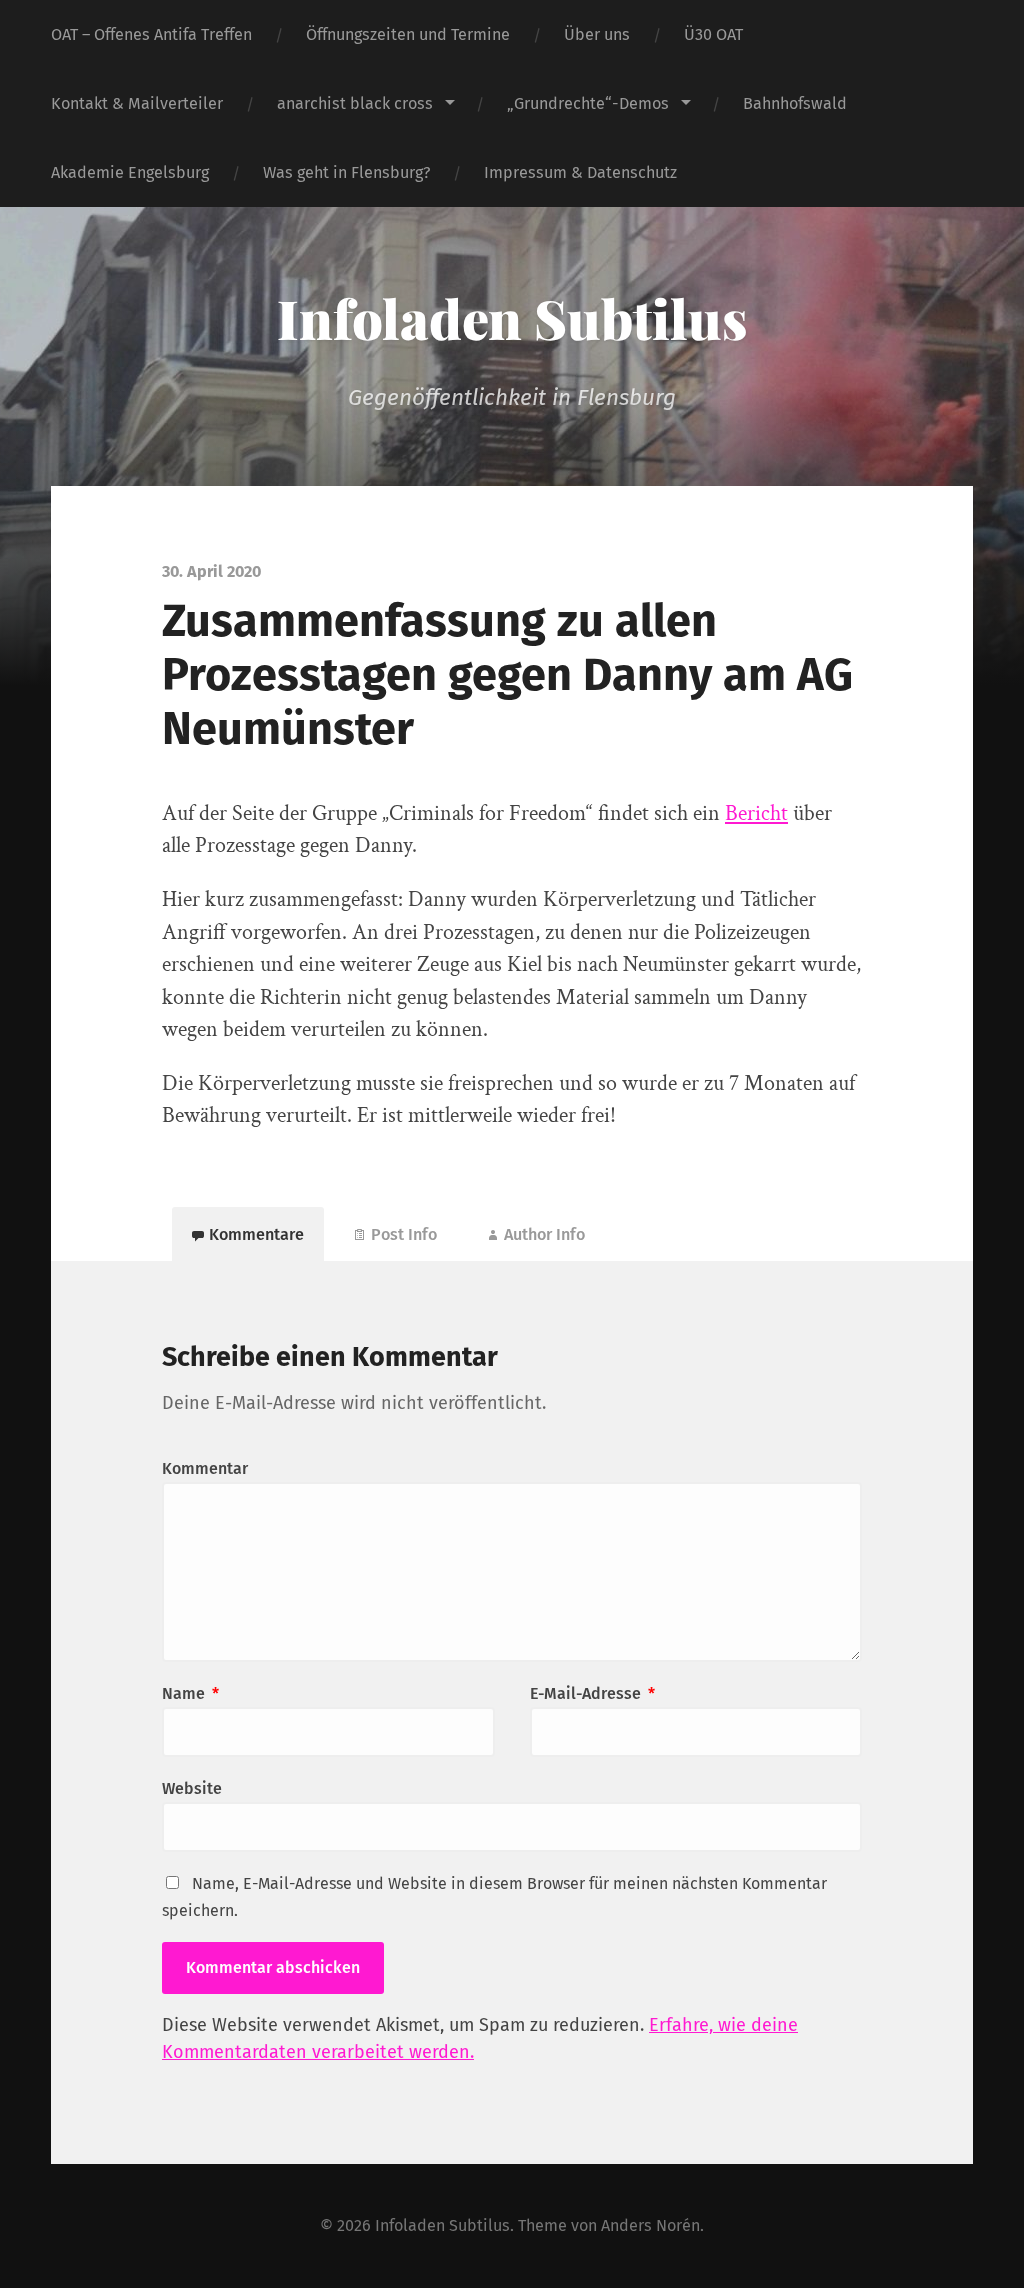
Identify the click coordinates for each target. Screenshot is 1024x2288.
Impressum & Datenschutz (580, 172)
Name (190, 1693)
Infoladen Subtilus (512, 318)
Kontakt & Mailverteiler (137, 103)
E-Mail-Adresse (592, 1693)
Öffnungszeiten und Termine (408, 34)
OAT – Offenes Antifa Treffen (151, 34)
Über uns (597, 34)
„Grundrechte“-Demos (588, 103)
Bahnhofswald (795, 103)
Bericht (756, 813)
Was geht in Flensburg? (346, 172)
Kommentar (205, 1468)
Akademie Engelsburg (130, 172)
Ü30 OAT (713, 34)
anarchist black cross (355, 103)
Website (192, 1788)
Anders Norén (650, 2225)
